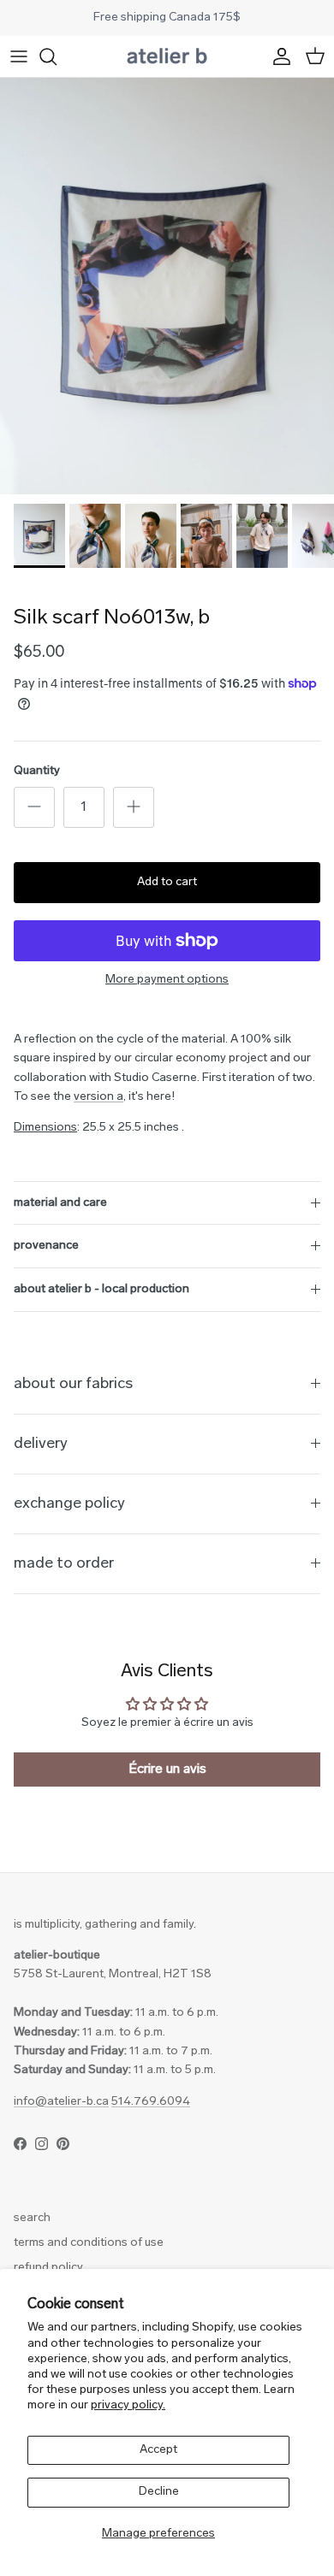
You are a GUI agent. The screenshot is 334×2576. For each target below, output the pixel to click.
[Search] (57, 56)
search (32, 2218)
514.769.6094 (151, 2102)
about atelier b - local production (101, 1289)
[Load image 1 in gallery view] (167, 287)
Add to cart (167, 882)
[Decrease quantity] (34, 807)
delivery (41, 1444)
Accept (158, 2450)
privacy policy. (128, 2405)
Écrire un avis (167, 1770)
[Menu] (19, 56)
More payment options (167, 980)
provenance (46, 1246)
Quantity (37, 771)
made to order (64, 1564)
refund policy (48, 2268)
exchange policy (69, 1504)
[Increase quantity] (134, 807)
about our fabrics (73, 1384)
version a (98, 1097)
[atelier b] (167, 56)
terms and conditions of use (89, 2243)
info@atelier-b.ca (61, 2102)
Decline (159, 2492)
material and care (60, 1203)
